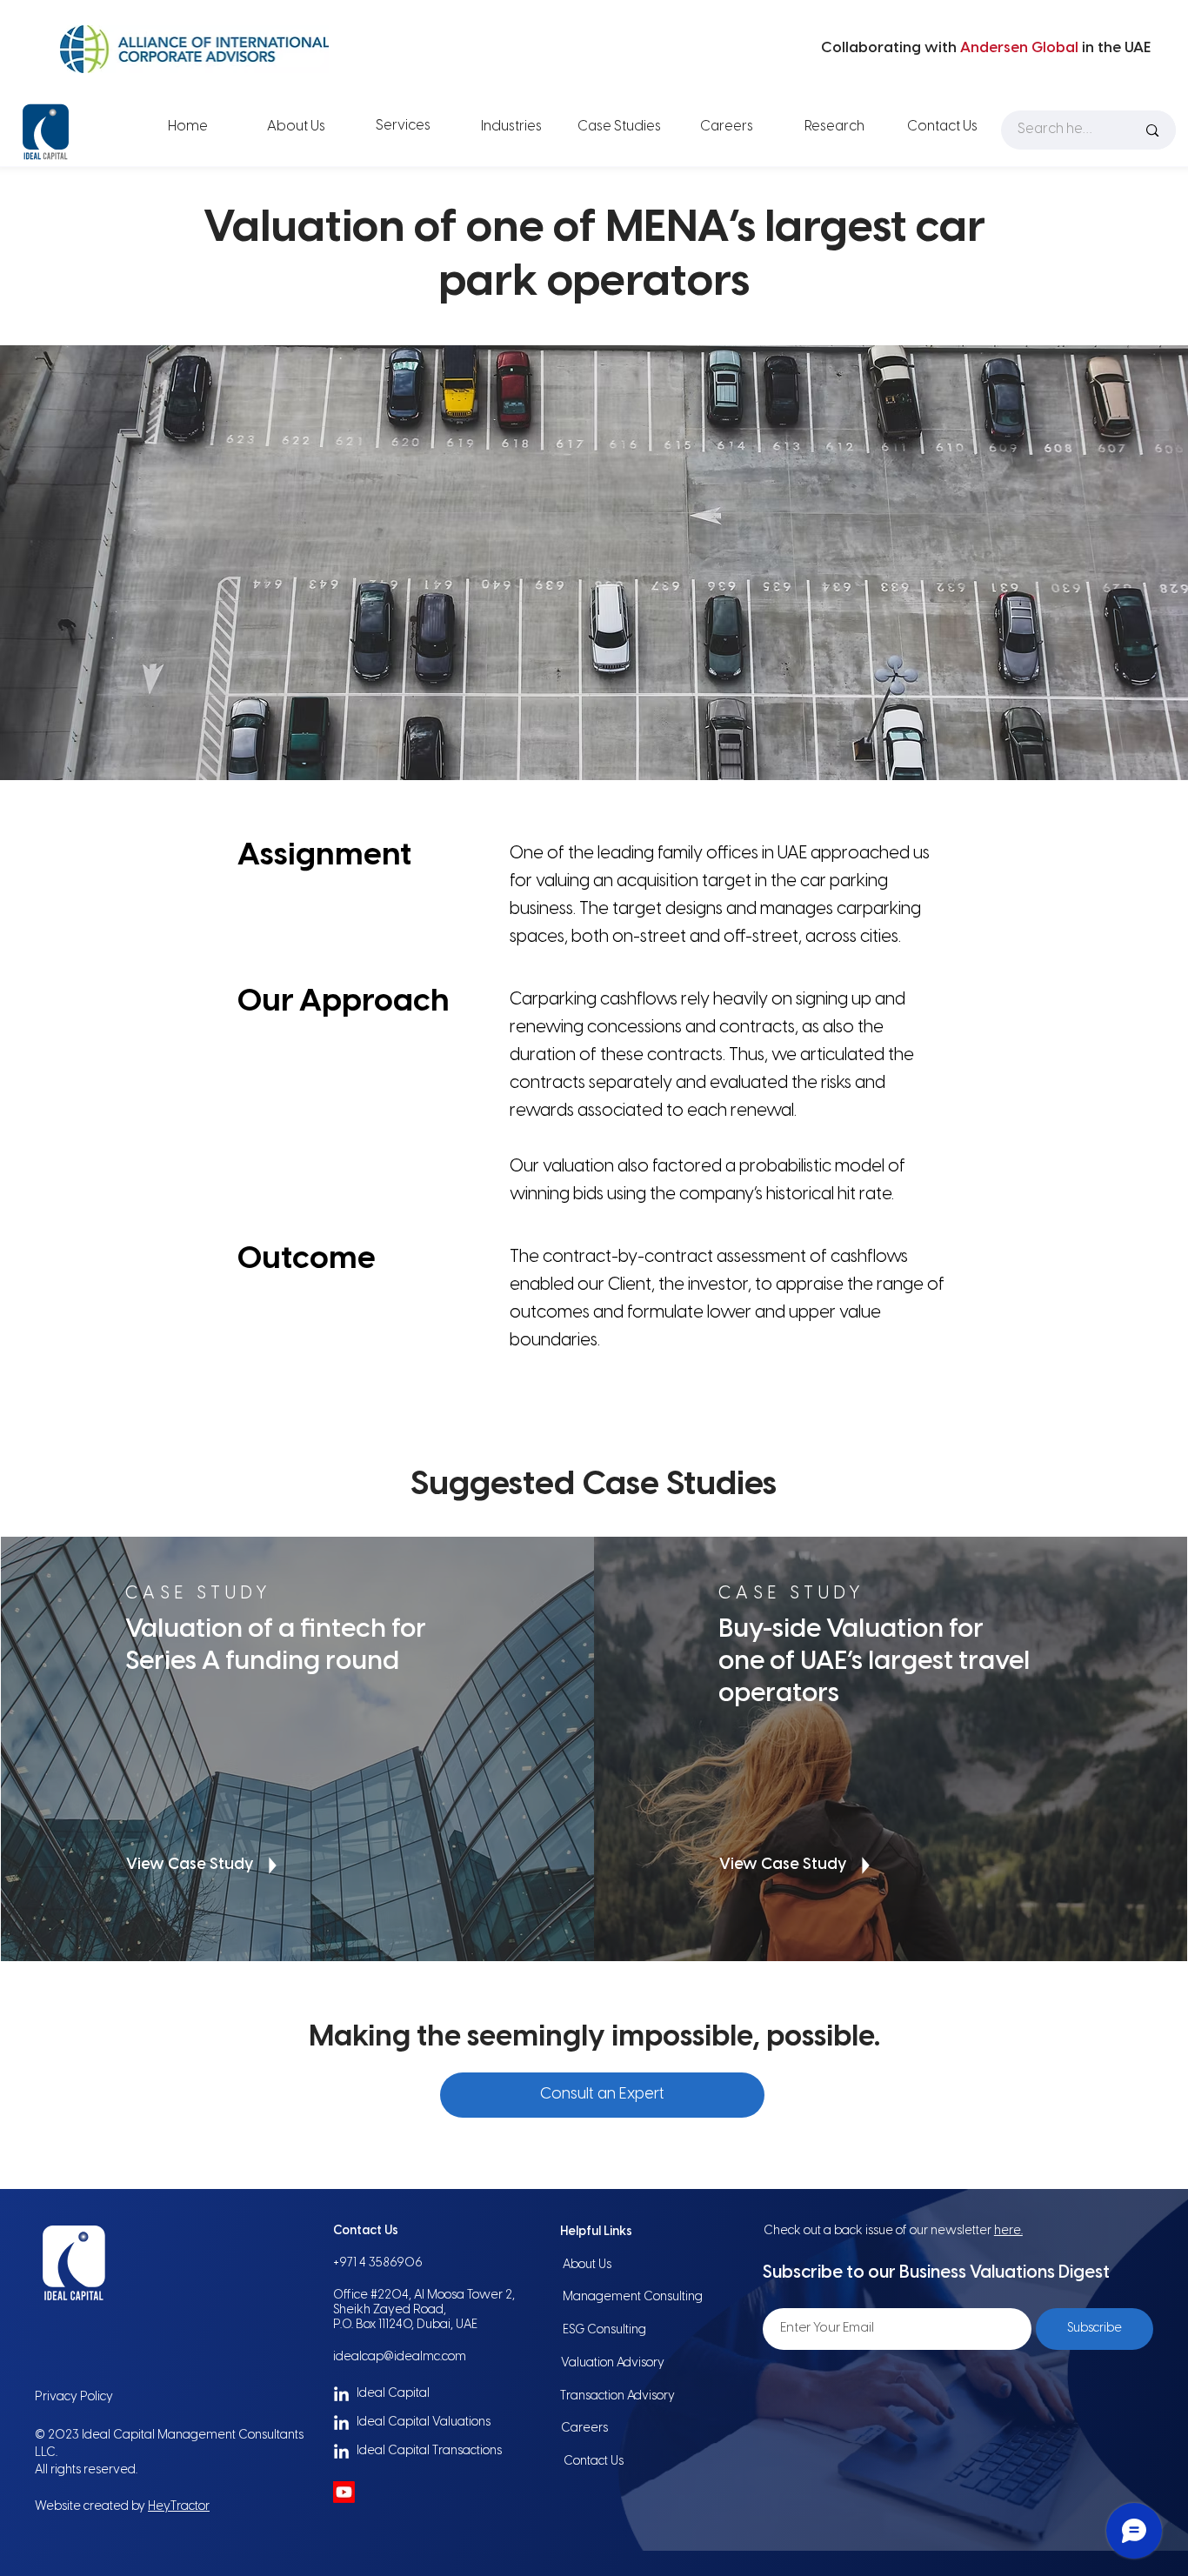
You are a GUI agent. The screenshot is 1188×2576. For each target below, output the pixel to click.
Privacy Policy (74, 2397)
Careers (584, 2429)
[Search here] (1152, 130)
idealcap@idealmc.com (400, 2357)
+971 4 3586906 (378, 2263)
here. (1008, 2231)
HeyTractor (179, 2507)
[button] (602, 2095)
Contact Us (594, 2462)
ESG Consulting (604, 2330)
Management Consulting (633, 2297)
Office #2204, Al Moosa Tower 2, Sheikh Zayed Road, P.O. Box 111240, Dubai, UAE (424, 2310)
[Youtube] (344, 2492)
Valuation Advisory (613, 2363)
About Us (587, 2265)
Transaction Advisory (617, 2396)
